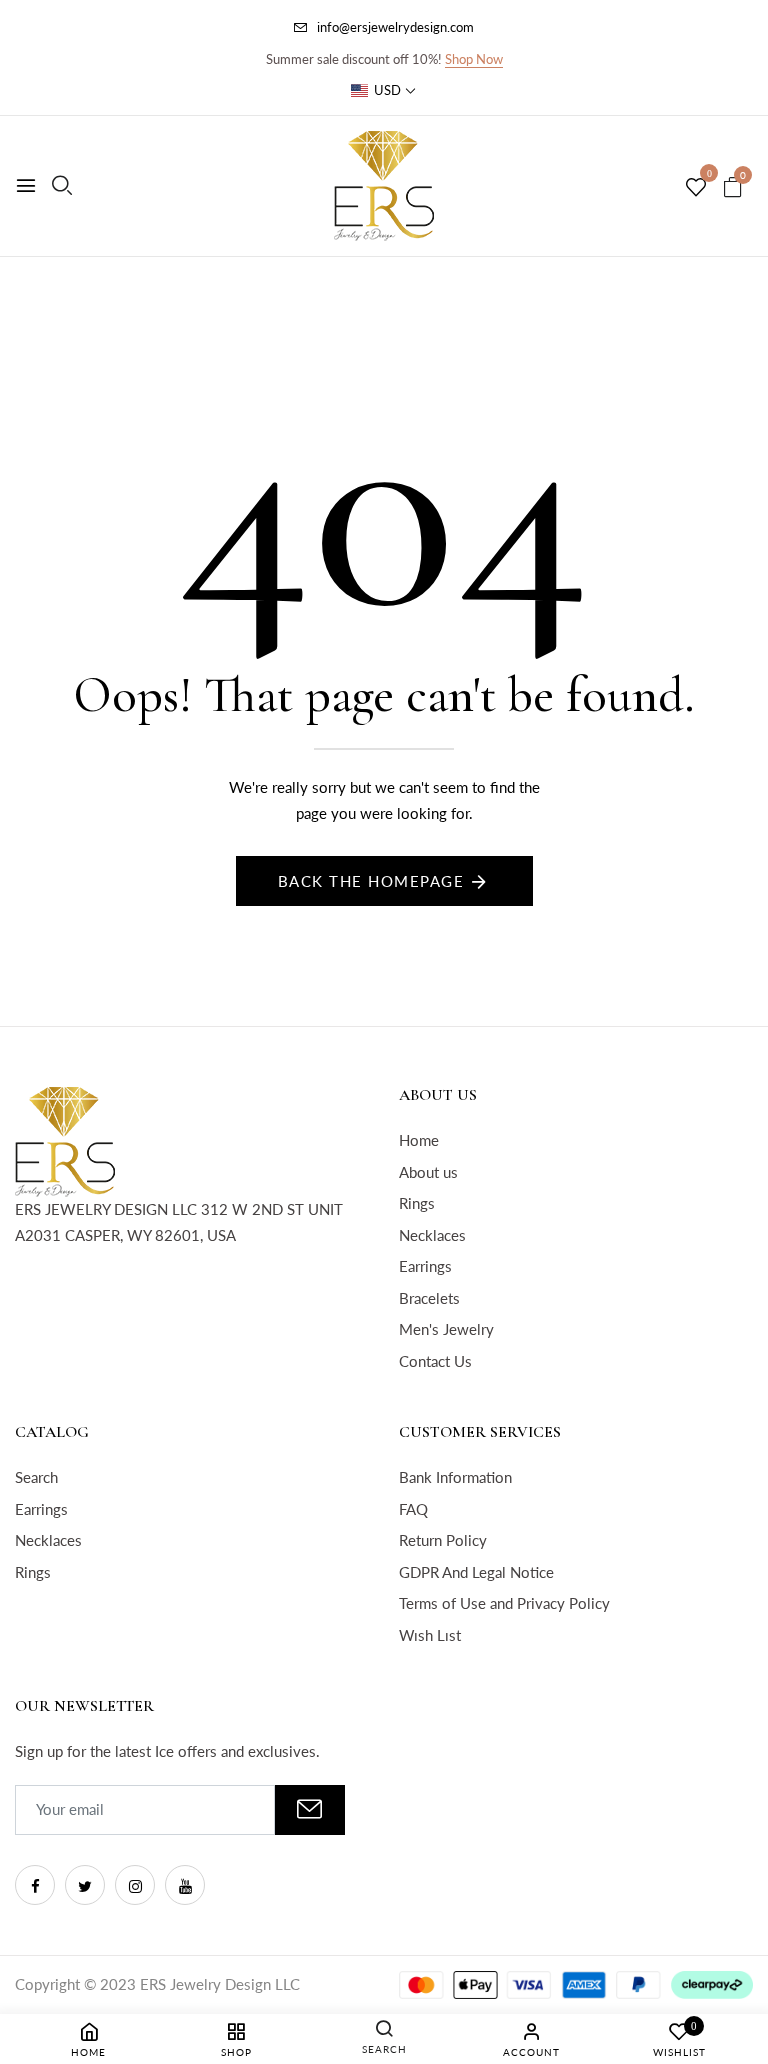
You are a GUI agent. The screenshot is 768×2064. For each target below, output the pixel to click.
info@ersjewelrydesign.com (395, 27)
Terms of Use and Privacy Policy (504, 1603)
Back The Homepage (371, 881)
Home (419, 1140)
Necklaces (432, 1235)
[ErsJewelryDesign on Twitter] (85, 1885)
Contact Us (435, 1361)
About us (428, 1172)
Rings (417, 1203)
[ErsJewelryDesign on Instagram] (135, 1885)
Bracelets (429, 1298)
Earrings (425, 1266)
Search (36, 1477)
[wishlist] (696, 188)
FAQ (413, 1509)
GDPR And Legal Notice (476, 1572)
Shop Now (474, 59)
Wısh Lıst (430, 1635)
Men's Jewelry (446, 1329)
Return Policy (443, 1540)
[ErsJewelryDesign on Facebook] (35, 1885)
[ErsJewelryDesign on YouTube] (185, 1885)
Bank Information (455, 1477)
